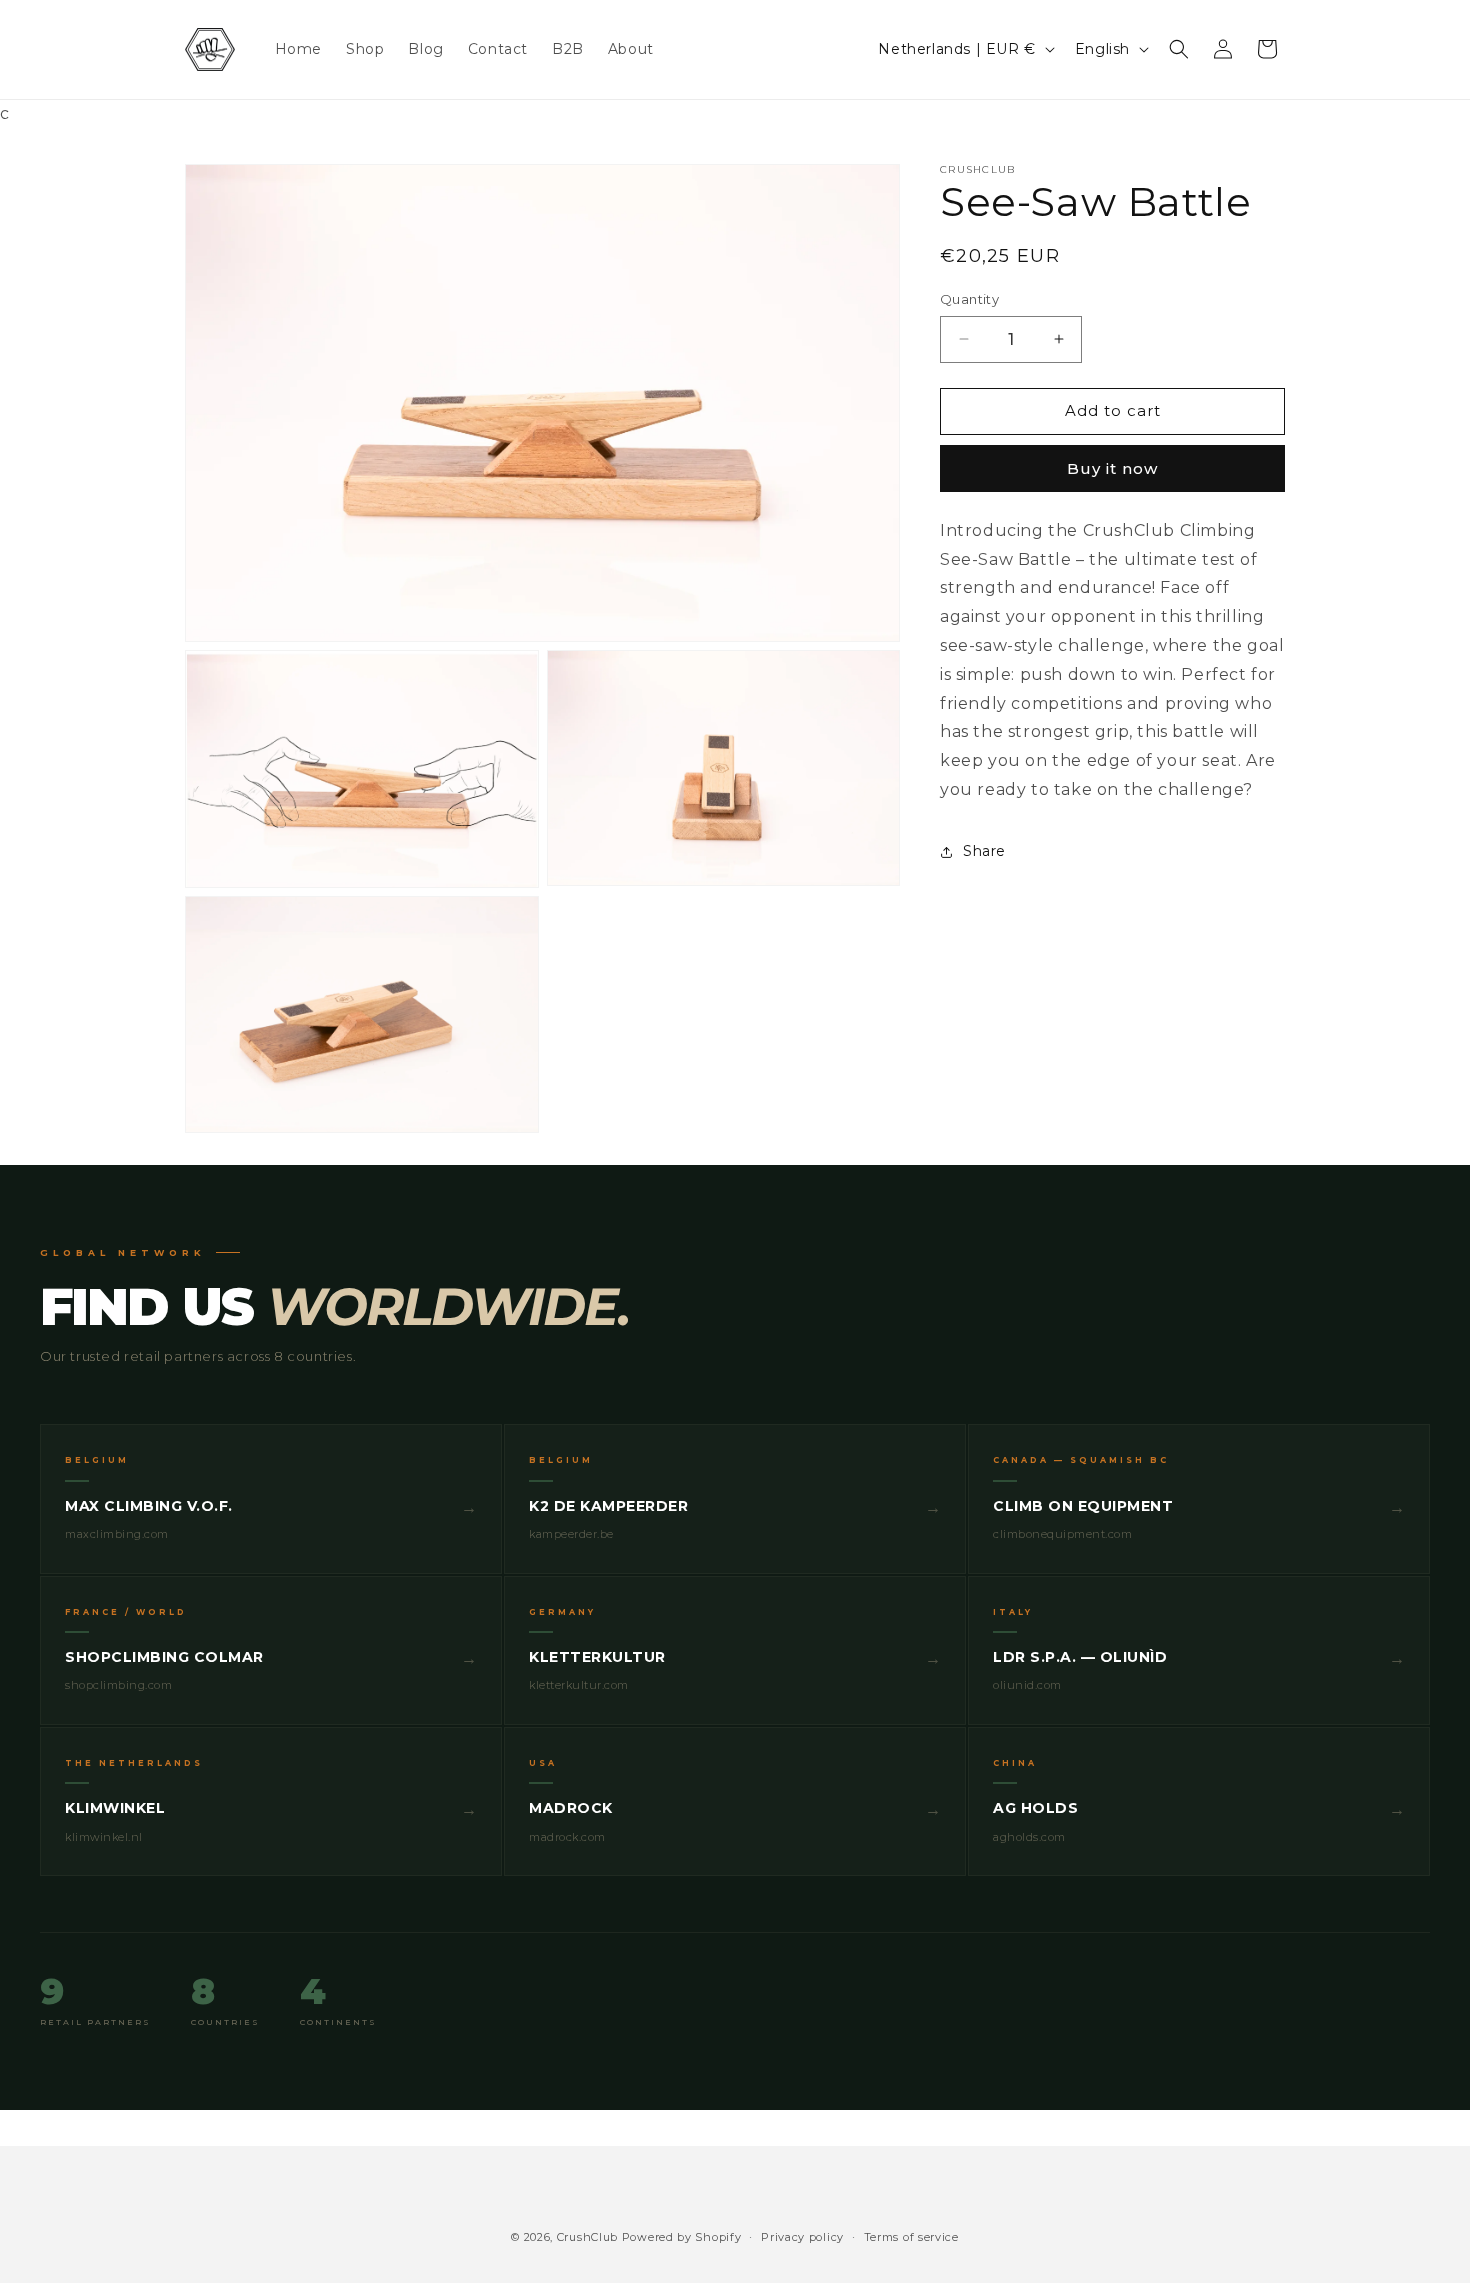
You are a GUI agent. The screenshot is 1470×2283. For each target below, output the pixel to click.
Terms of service (911, 2237)
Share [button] (984, 851)
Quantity (969, 299)
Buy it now (1112, 468)
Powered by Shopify (682, 2237)
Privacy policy (802, 2237)
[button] (1179, 49)
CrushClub (587, 2237)
